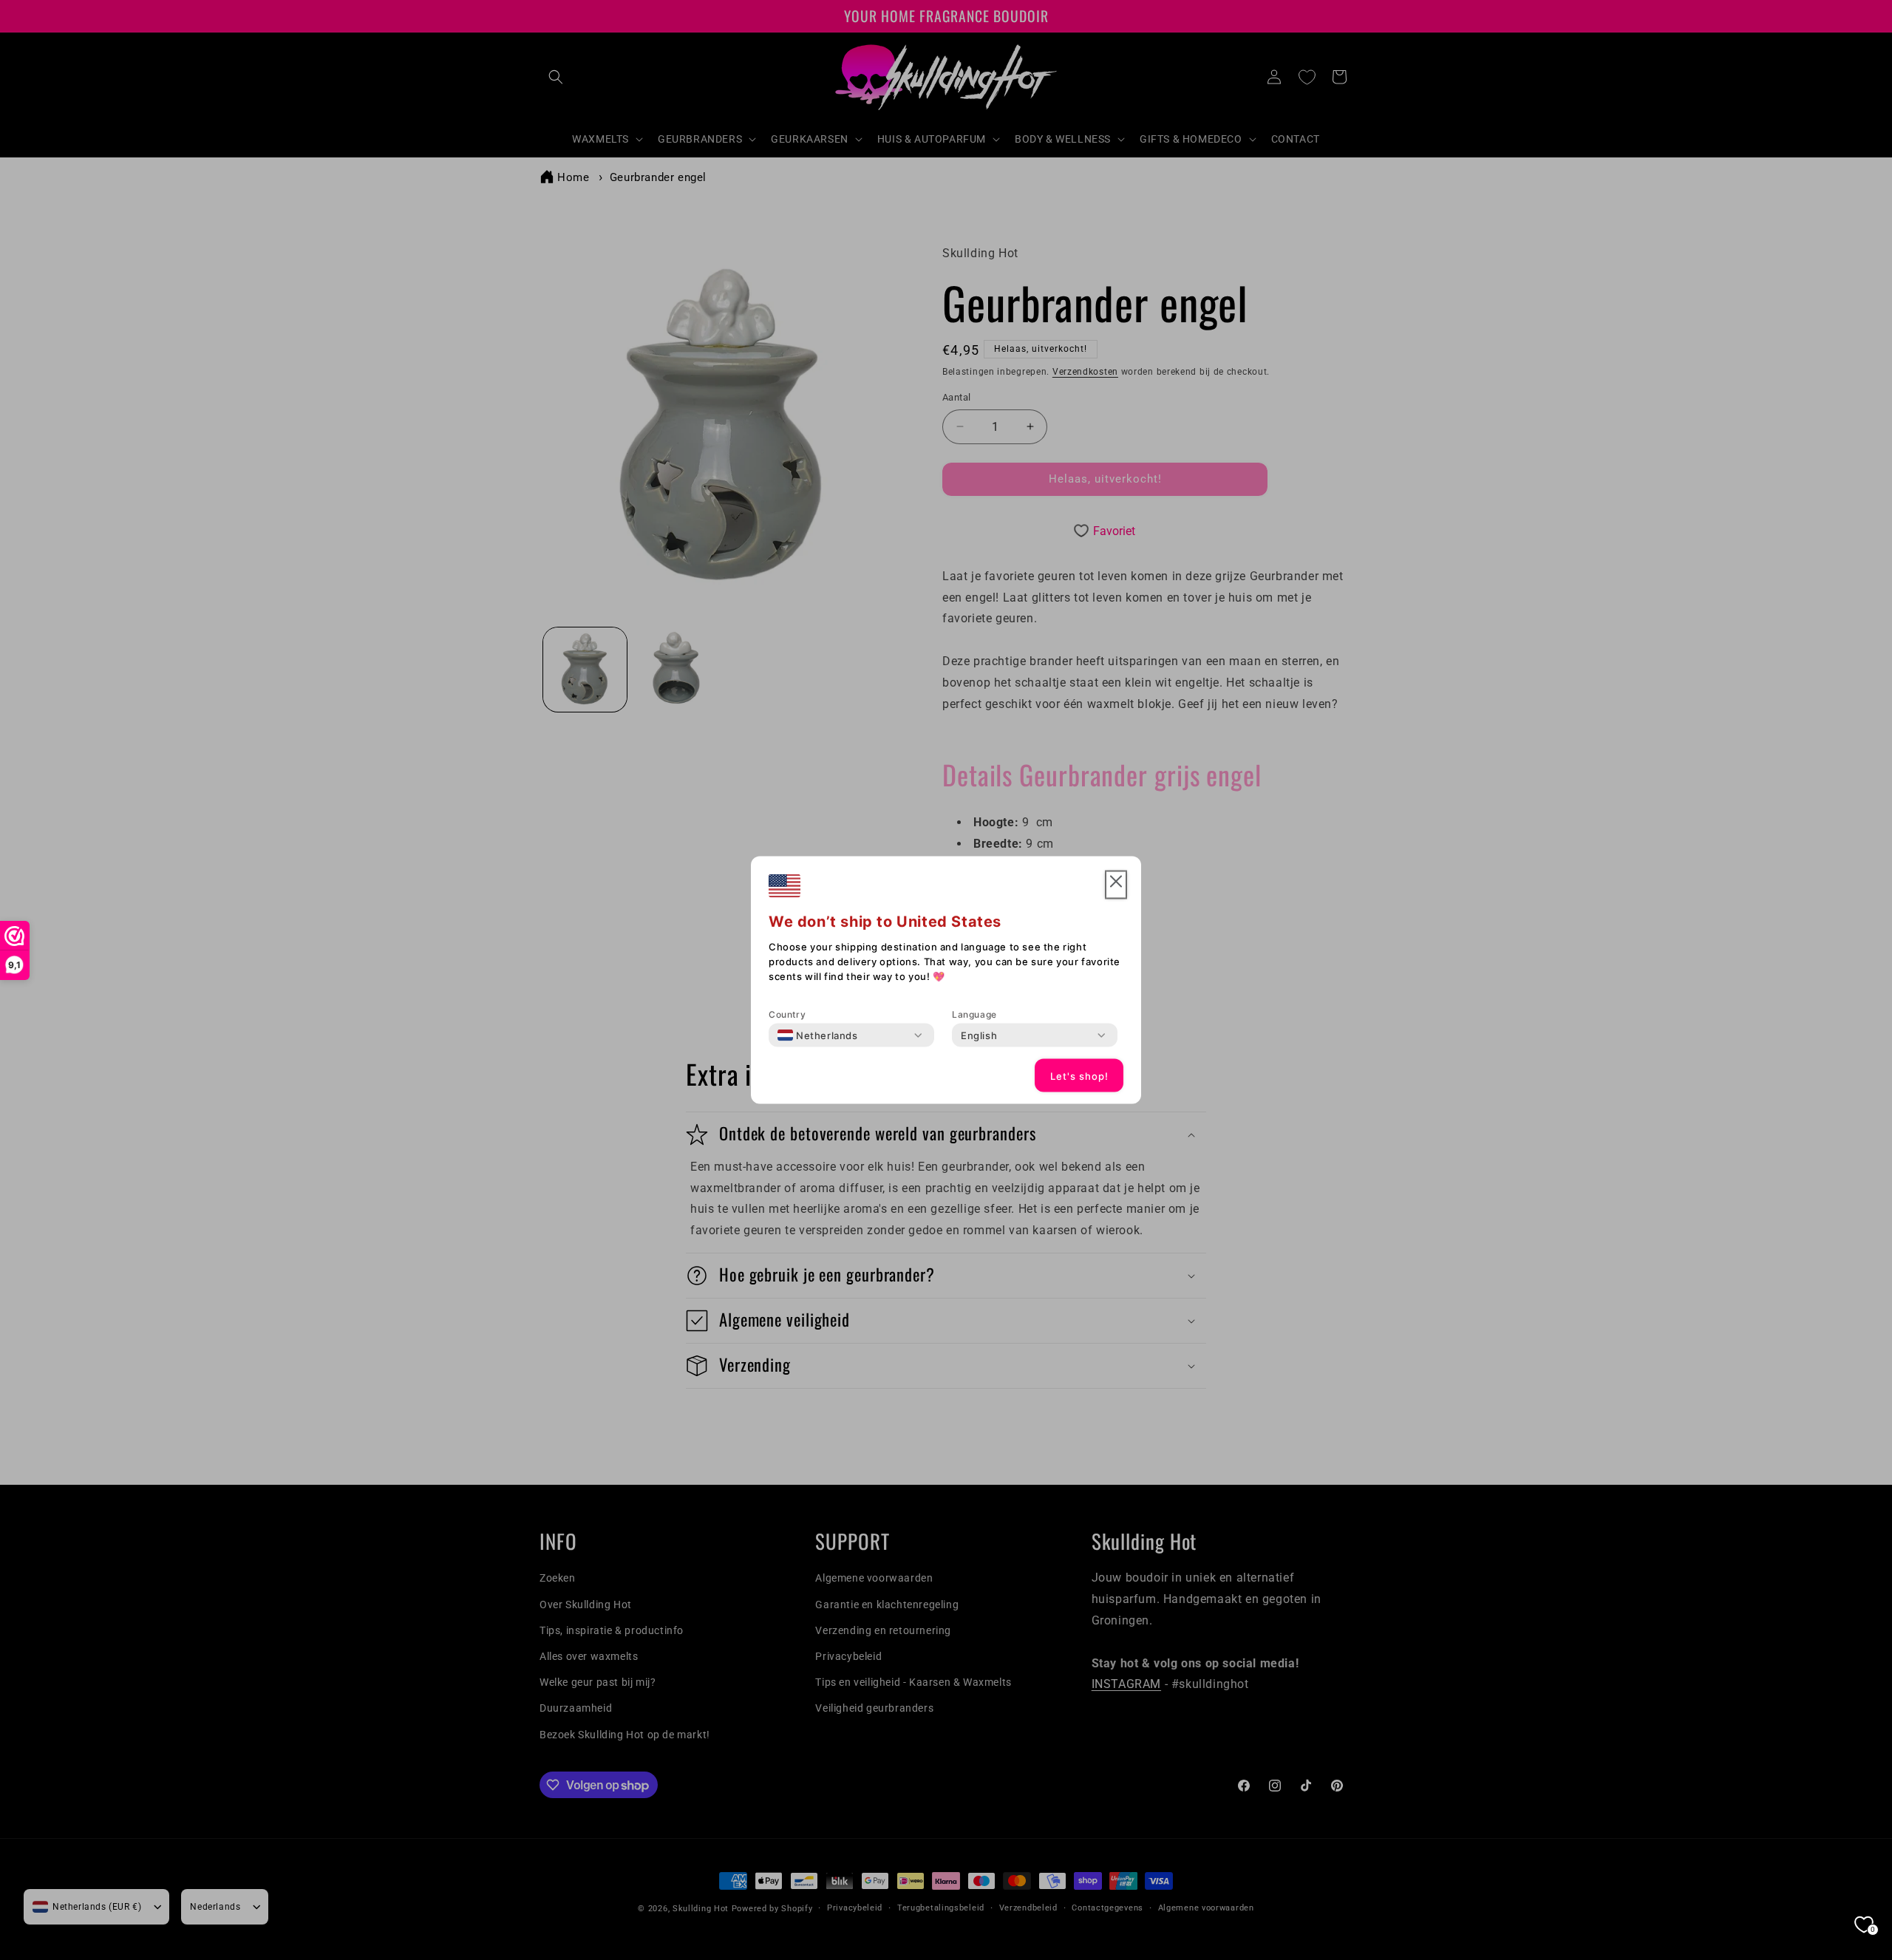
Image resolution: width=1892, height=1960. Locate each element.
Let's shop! (1079, 1075)
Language (974, 1014)
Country (787, 1014)
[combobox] (818, 1035)
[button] (1116, 885)
